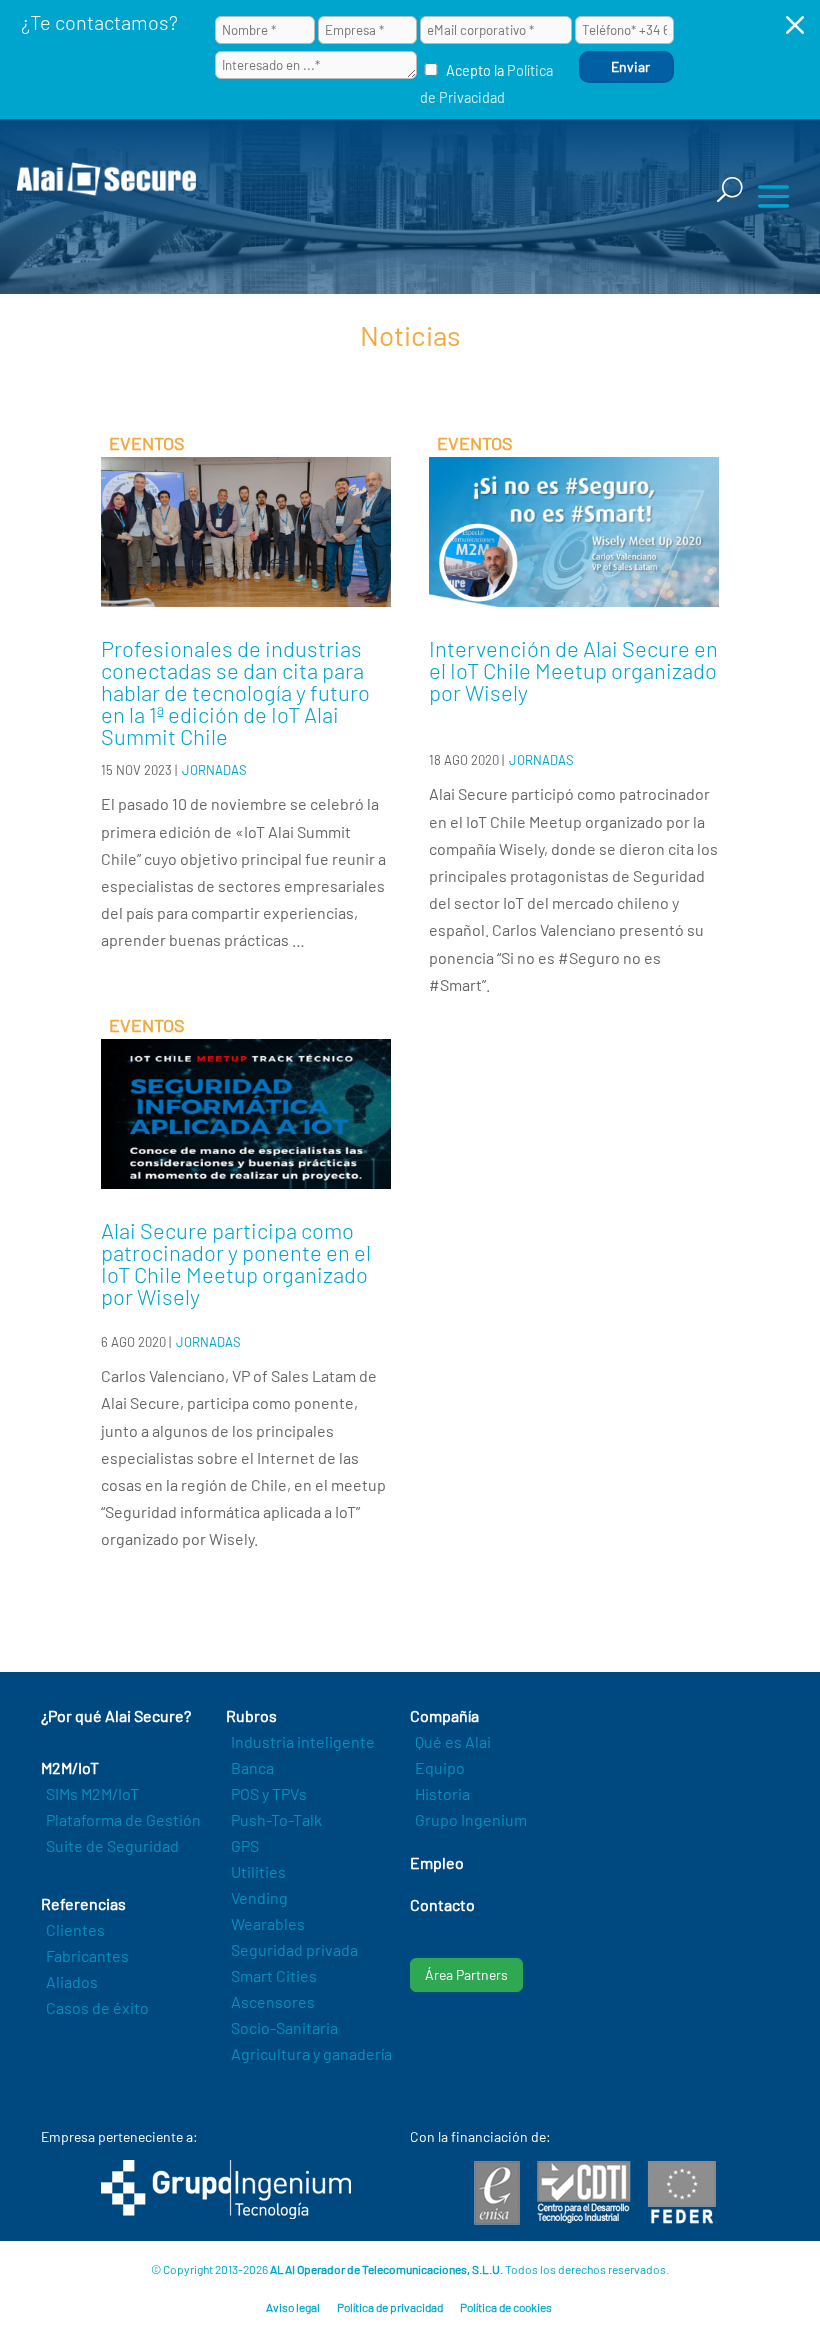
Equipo (440, 1767)
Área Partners (466, 1974)
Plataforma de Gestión (123, 1819)
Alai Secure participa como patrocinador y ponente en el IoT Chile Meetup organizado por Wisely (236, 1263)
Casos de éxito (97, 2007)
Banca (252, 1767)
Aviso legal (293, 2307)
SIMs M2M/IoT (92, 1793)
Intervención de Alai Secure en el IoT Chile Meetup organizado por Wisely (573, 670)
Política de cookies (506, 2307)
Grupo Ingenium (471, 1819)
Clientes (75, 1929)
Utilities (258, 1871)
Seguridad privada (294, 1949)
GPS (245, 1845)
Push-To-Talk (276, 1819)
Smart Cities (274, 1975)
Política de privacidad (390, 2307)
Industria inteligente (303, 1741)
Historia (442, 1793)
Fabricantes (87, 1955)
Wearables (268, 1923)
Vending (259, 1897)
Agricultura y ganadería (311, 2053)
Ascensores (273, 2001)
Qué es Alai (453, 1741)
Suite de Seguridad (112, 1845)
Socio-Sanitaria (284, 2027)
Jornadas (214, 770)
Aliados (72, 1981)
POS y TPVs (269, 1793)
